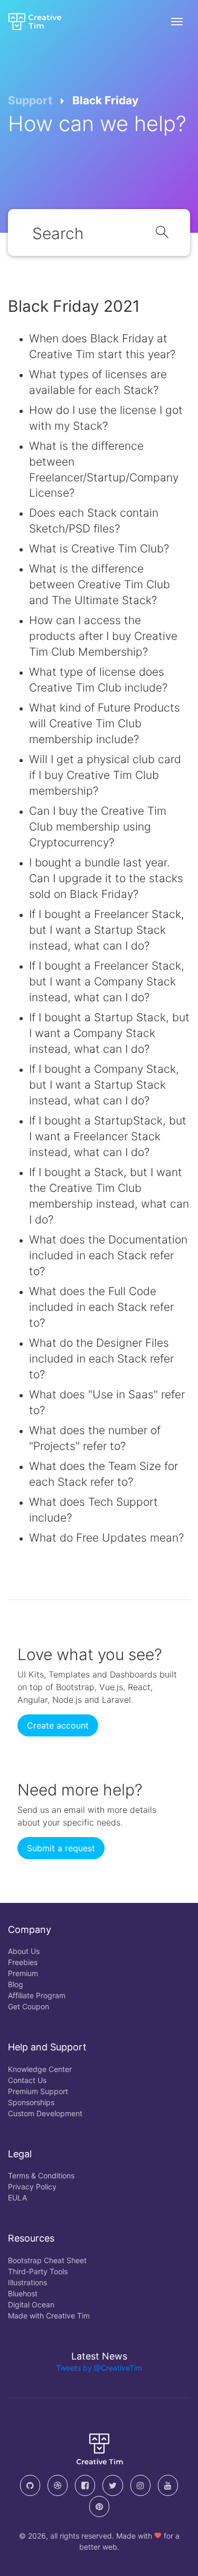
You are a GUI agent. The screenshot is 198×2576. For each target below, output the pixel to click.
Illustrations (27, 2282)
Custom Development (45, 2113)
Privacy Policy (32, 2187)
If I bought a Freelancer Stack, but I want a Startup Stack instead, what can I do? (107, 930)
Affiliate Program (37, 1995)
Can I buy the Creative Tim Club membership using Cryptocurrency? (98, 827)
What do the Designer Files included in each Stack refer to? (101, 1359)
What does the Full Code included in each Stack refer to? (101, 1307)
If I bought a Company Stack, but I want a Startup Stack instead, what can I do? (104, 1085)
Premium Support (38, 2091)
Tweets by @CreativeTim (99, 2368)
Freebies (23, 1962)
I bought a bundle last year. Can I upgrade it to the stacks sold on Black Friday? (106, 878)
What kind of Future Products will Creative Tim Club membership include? (105, 723)
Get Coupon (29, 2006)
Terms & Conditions (41, 2175)
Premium (23, 1973)
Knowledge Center (40, 2069)
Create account (58, 1725)
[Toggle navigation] (177, 22)
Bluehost (23, 2293)
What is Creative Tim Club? (99, 549)
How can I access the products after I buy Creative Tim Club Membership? (103, 636)
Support (30, 100)
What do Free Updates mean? (106, 1538)
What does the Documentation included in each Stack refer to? (108, 1255)
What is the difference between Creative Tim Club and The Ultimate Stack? (100, 584)
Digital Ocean (31, 2304)
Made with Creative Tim (49, 2316)
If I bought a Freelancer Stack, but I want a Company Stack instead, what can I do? (107, 981)
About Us (24, 1951)
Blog (16, 1984)
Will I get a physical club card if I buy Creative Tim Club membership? (105, 775)
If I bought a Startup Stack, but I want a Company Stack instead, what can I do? (109, 1033)
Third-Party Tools (38, 2271)
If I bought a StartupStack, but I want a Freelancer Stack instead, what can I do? (108, 1136)
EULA (17, 2198)
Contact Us (27, 2080)
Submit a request (61, 1848)
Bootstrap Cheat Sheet (47, 2260)
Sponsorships (31, 2102)
